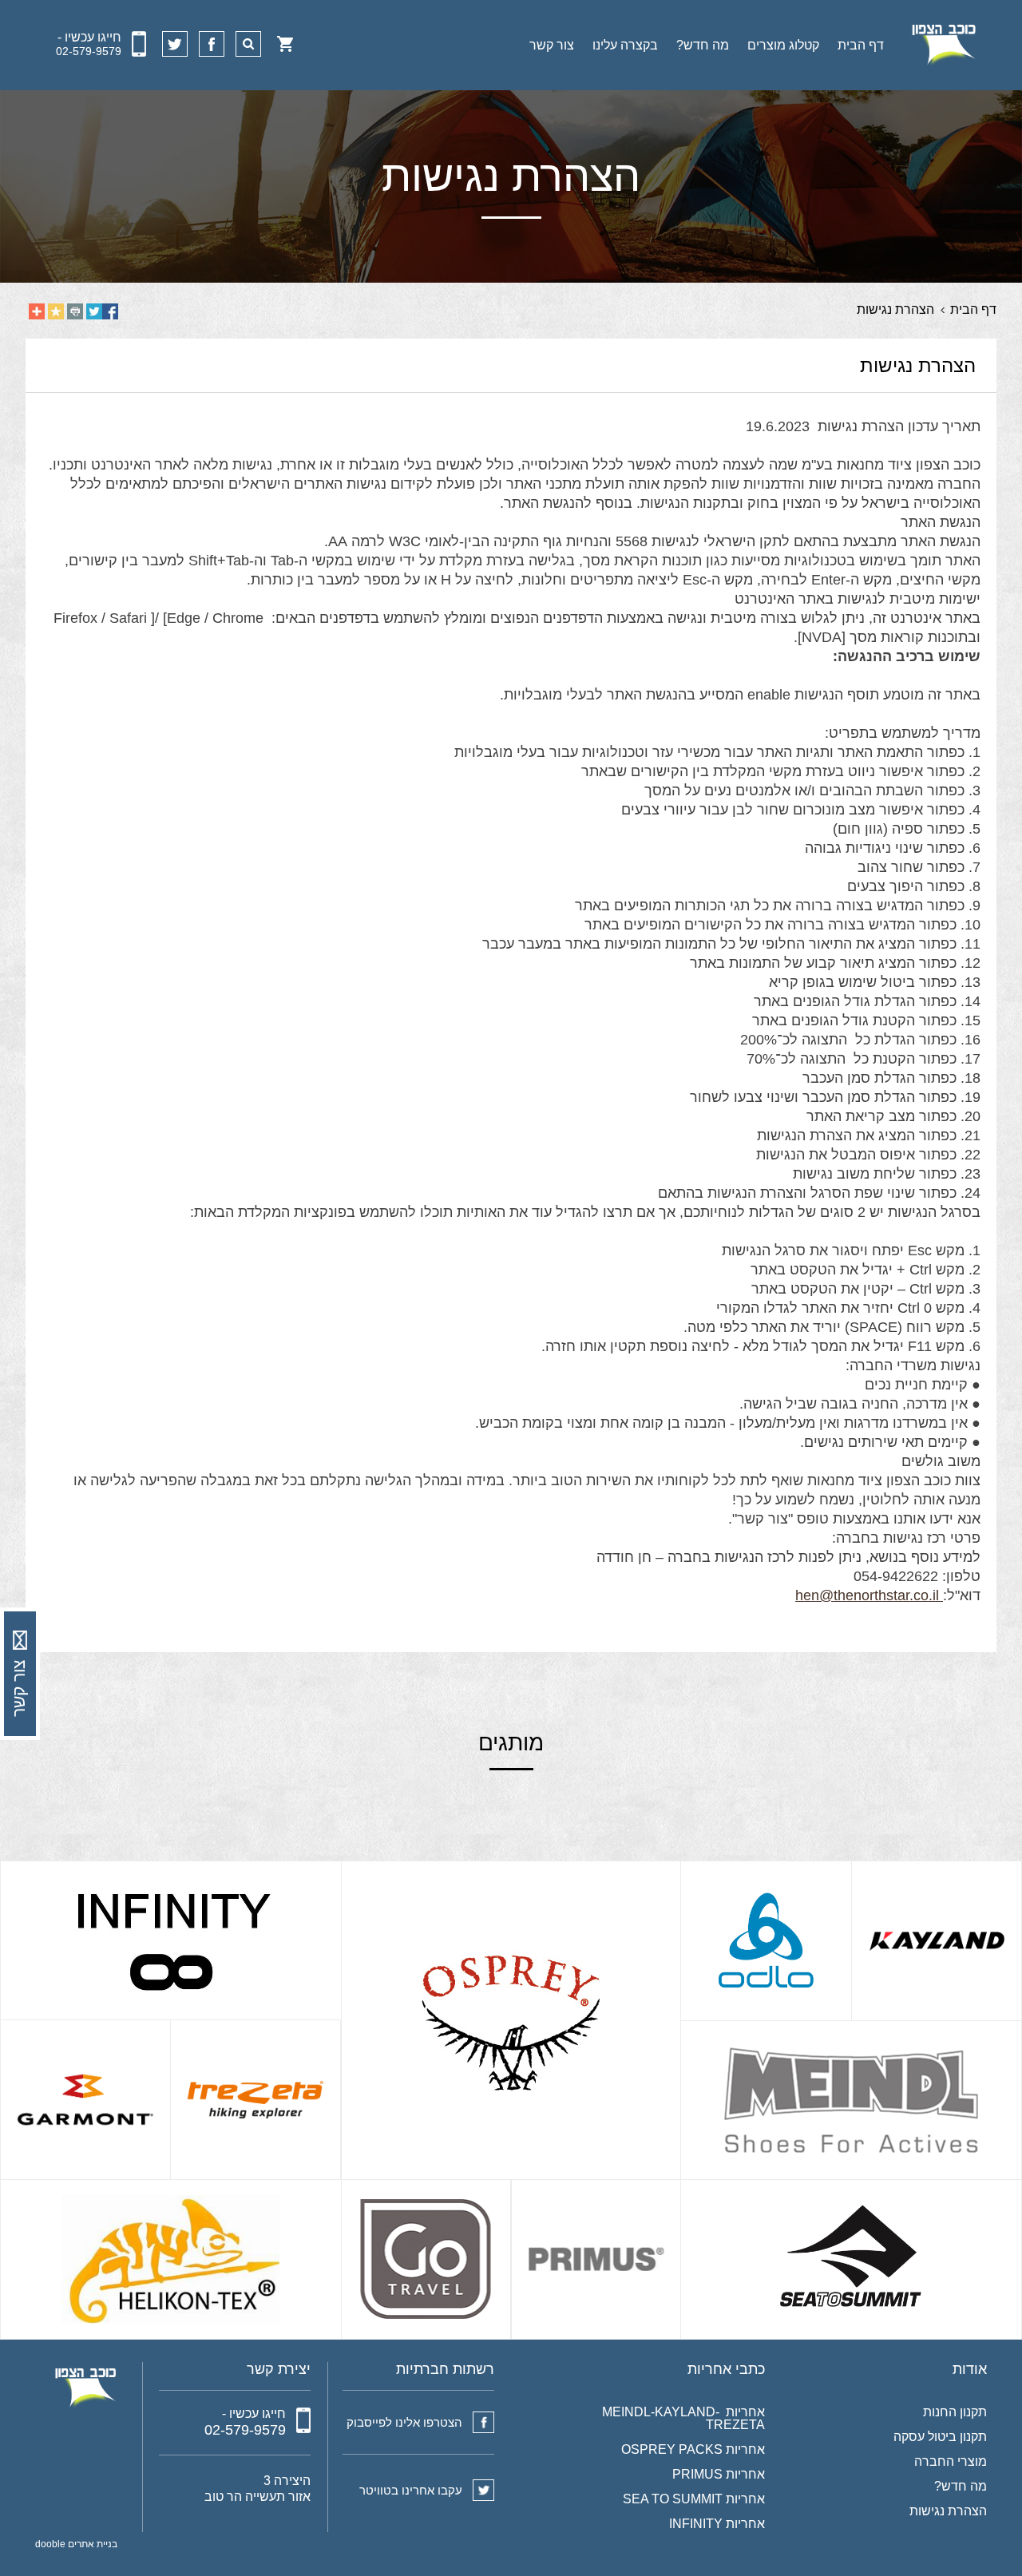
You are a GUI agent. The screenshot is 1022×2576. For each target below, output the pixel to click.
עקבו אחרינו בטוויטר (411, 2490)
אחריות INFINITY (717, 2524)
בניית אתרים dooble (76, 2544)
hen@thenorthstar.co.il (867, 1595)
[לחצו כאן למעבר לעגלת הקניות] (285, 44)
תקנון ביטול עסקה (940, 2437)
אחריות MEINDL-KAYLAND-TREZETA (683, 2419)
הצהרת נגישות (948, 2511)
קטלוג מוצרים (783, 45)
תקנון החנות (955, 2412)
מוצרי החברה (951, 2462)
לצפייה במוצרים (909, 1882)
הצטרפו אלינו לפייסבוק (404, 2422)
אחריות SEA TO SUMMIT (694, 2499)
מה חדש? (703, 45)
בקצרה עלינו (625, 45)
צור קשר (552, 45)
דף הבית (861, 45)
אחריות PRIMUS (719, 2475)
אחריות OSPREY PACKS (693, 2450)
